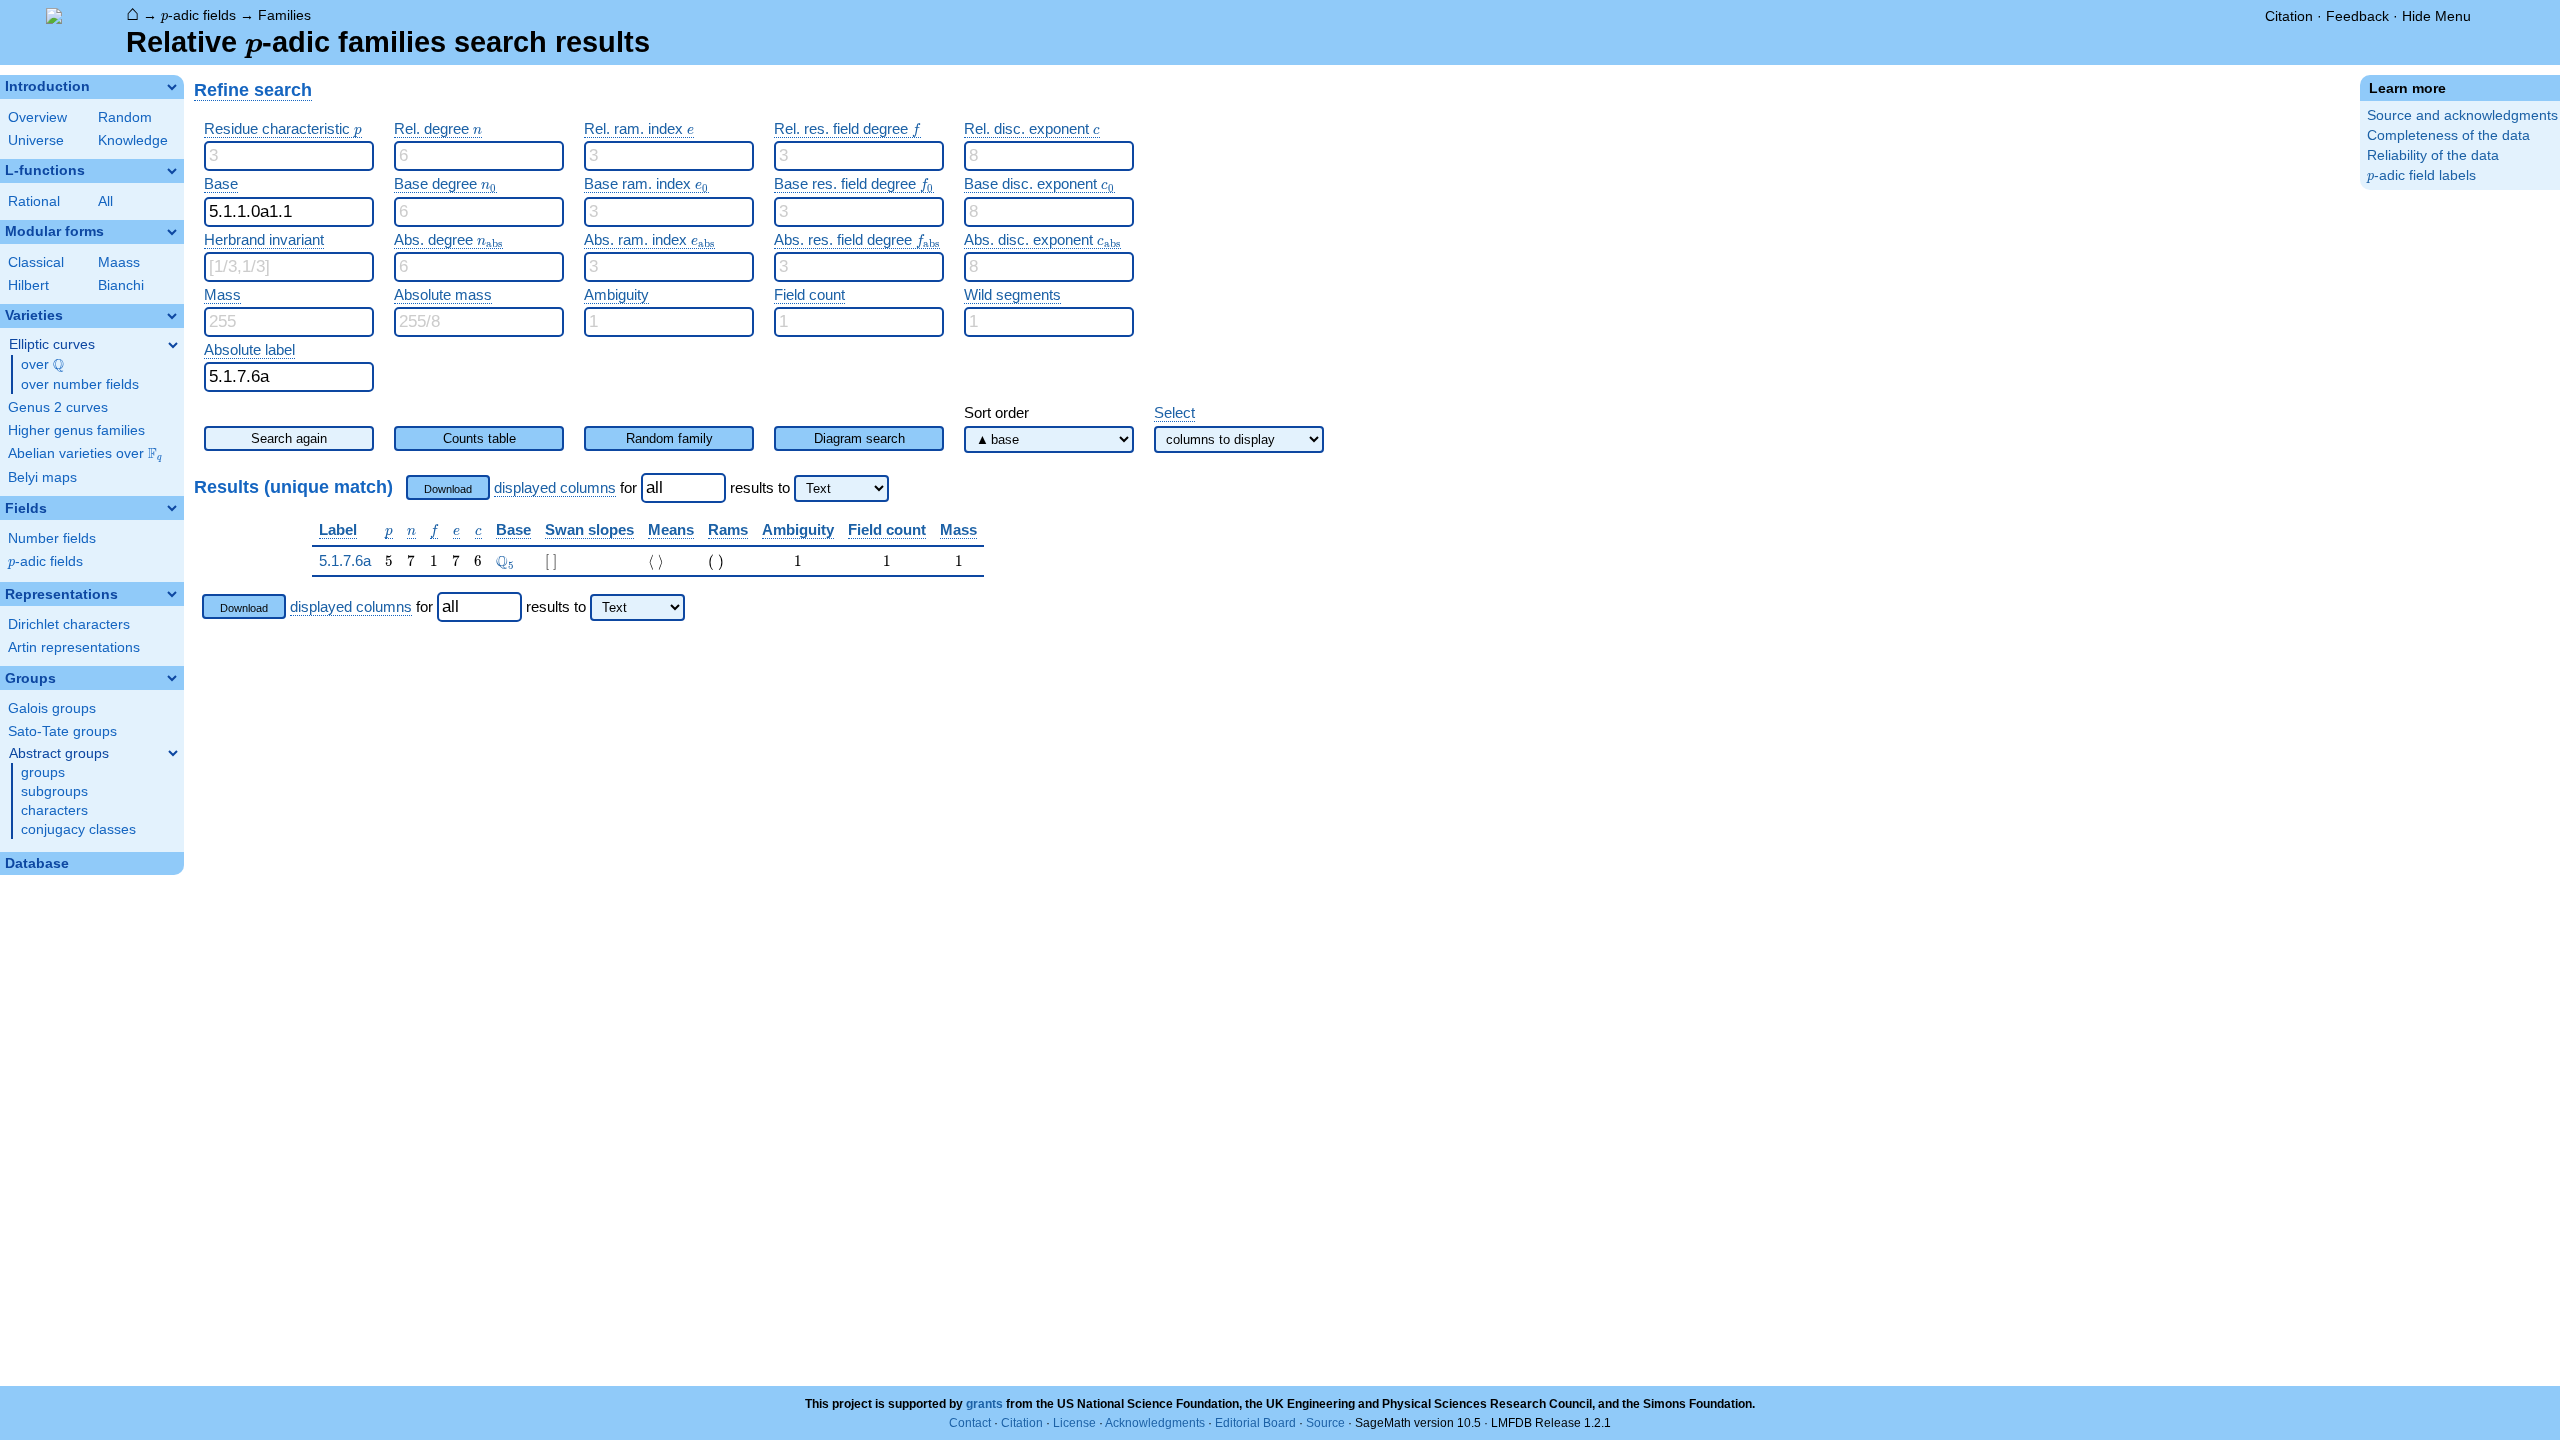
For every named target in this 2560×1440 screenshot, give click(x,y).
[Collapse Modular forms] (172, 232)
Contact (970, 1423)
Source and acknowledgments (2462, 115)
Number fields (52, 538)
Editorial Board (1255, 1423)
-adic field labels (2421, 175)
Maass (119, 262)
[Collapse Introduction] (172, 87)
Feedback (2357, 16)
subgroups (54, 791)
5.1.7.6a (345, 560)
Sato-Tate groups (62, 731)
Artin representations (74, 647)
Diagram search (859, 438)
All (105, 201)
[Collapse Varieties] (172, 316)
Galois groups (52, 708)
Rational (34, 201)
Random (125, 117)
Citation (2289, 16)
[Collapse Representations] (172, 594)
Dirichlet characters (69, 624)
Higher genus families (76, 430)
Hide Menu (2436, 16)
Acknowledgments (1155, 1423)
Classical (36, 262)
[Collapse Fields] (172, 508)
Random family (669, 438)
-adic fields (198, 15)
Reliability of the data (2433, 155)
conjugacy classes (78, 829)
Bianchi (121, 285)
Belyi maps (42, 477)
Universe (36, 140)
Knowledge (133, 140)
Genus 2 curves (58, 407)
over (42, 365)
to (784, 487)
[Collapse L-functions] (172, 171)
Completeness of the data (2448, 135)
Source (1325, 1423)
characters (54, 810)
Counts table (479, 438)
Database (37, 863)
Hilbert (28, 285)
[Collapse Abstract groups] (173, 753)
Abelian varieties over (85, 454)
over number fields (80, 384)
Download (448, 489)
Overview (37, 117)
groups (43, 772)
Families (284, 15)
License (1074, 1423)
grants (984, 1404)
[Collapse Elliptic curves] (173, 345)
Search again (289, 438)
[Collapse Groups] (172, 678)
